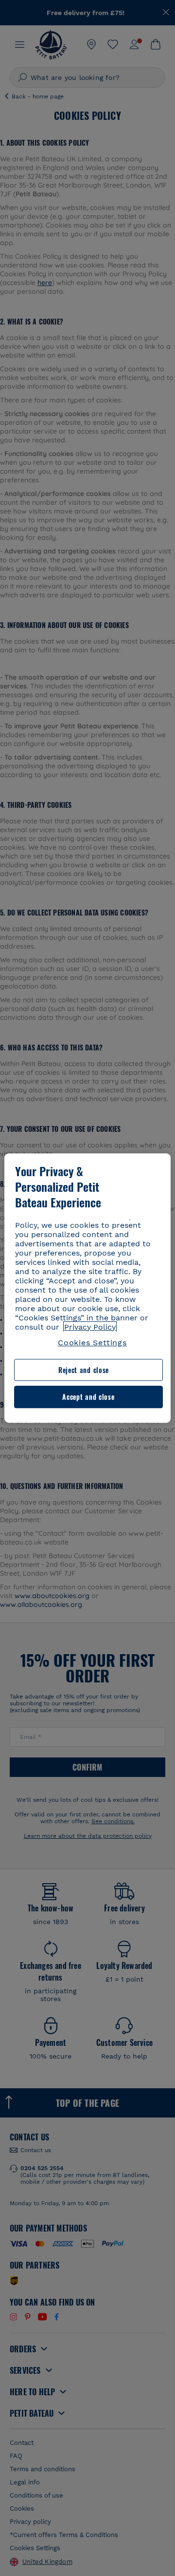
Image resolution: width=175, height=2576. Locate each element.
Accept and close (88, 1397)
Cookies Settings (92, 1343)
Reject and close (84, 1370)
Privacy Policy (90, 1327)
